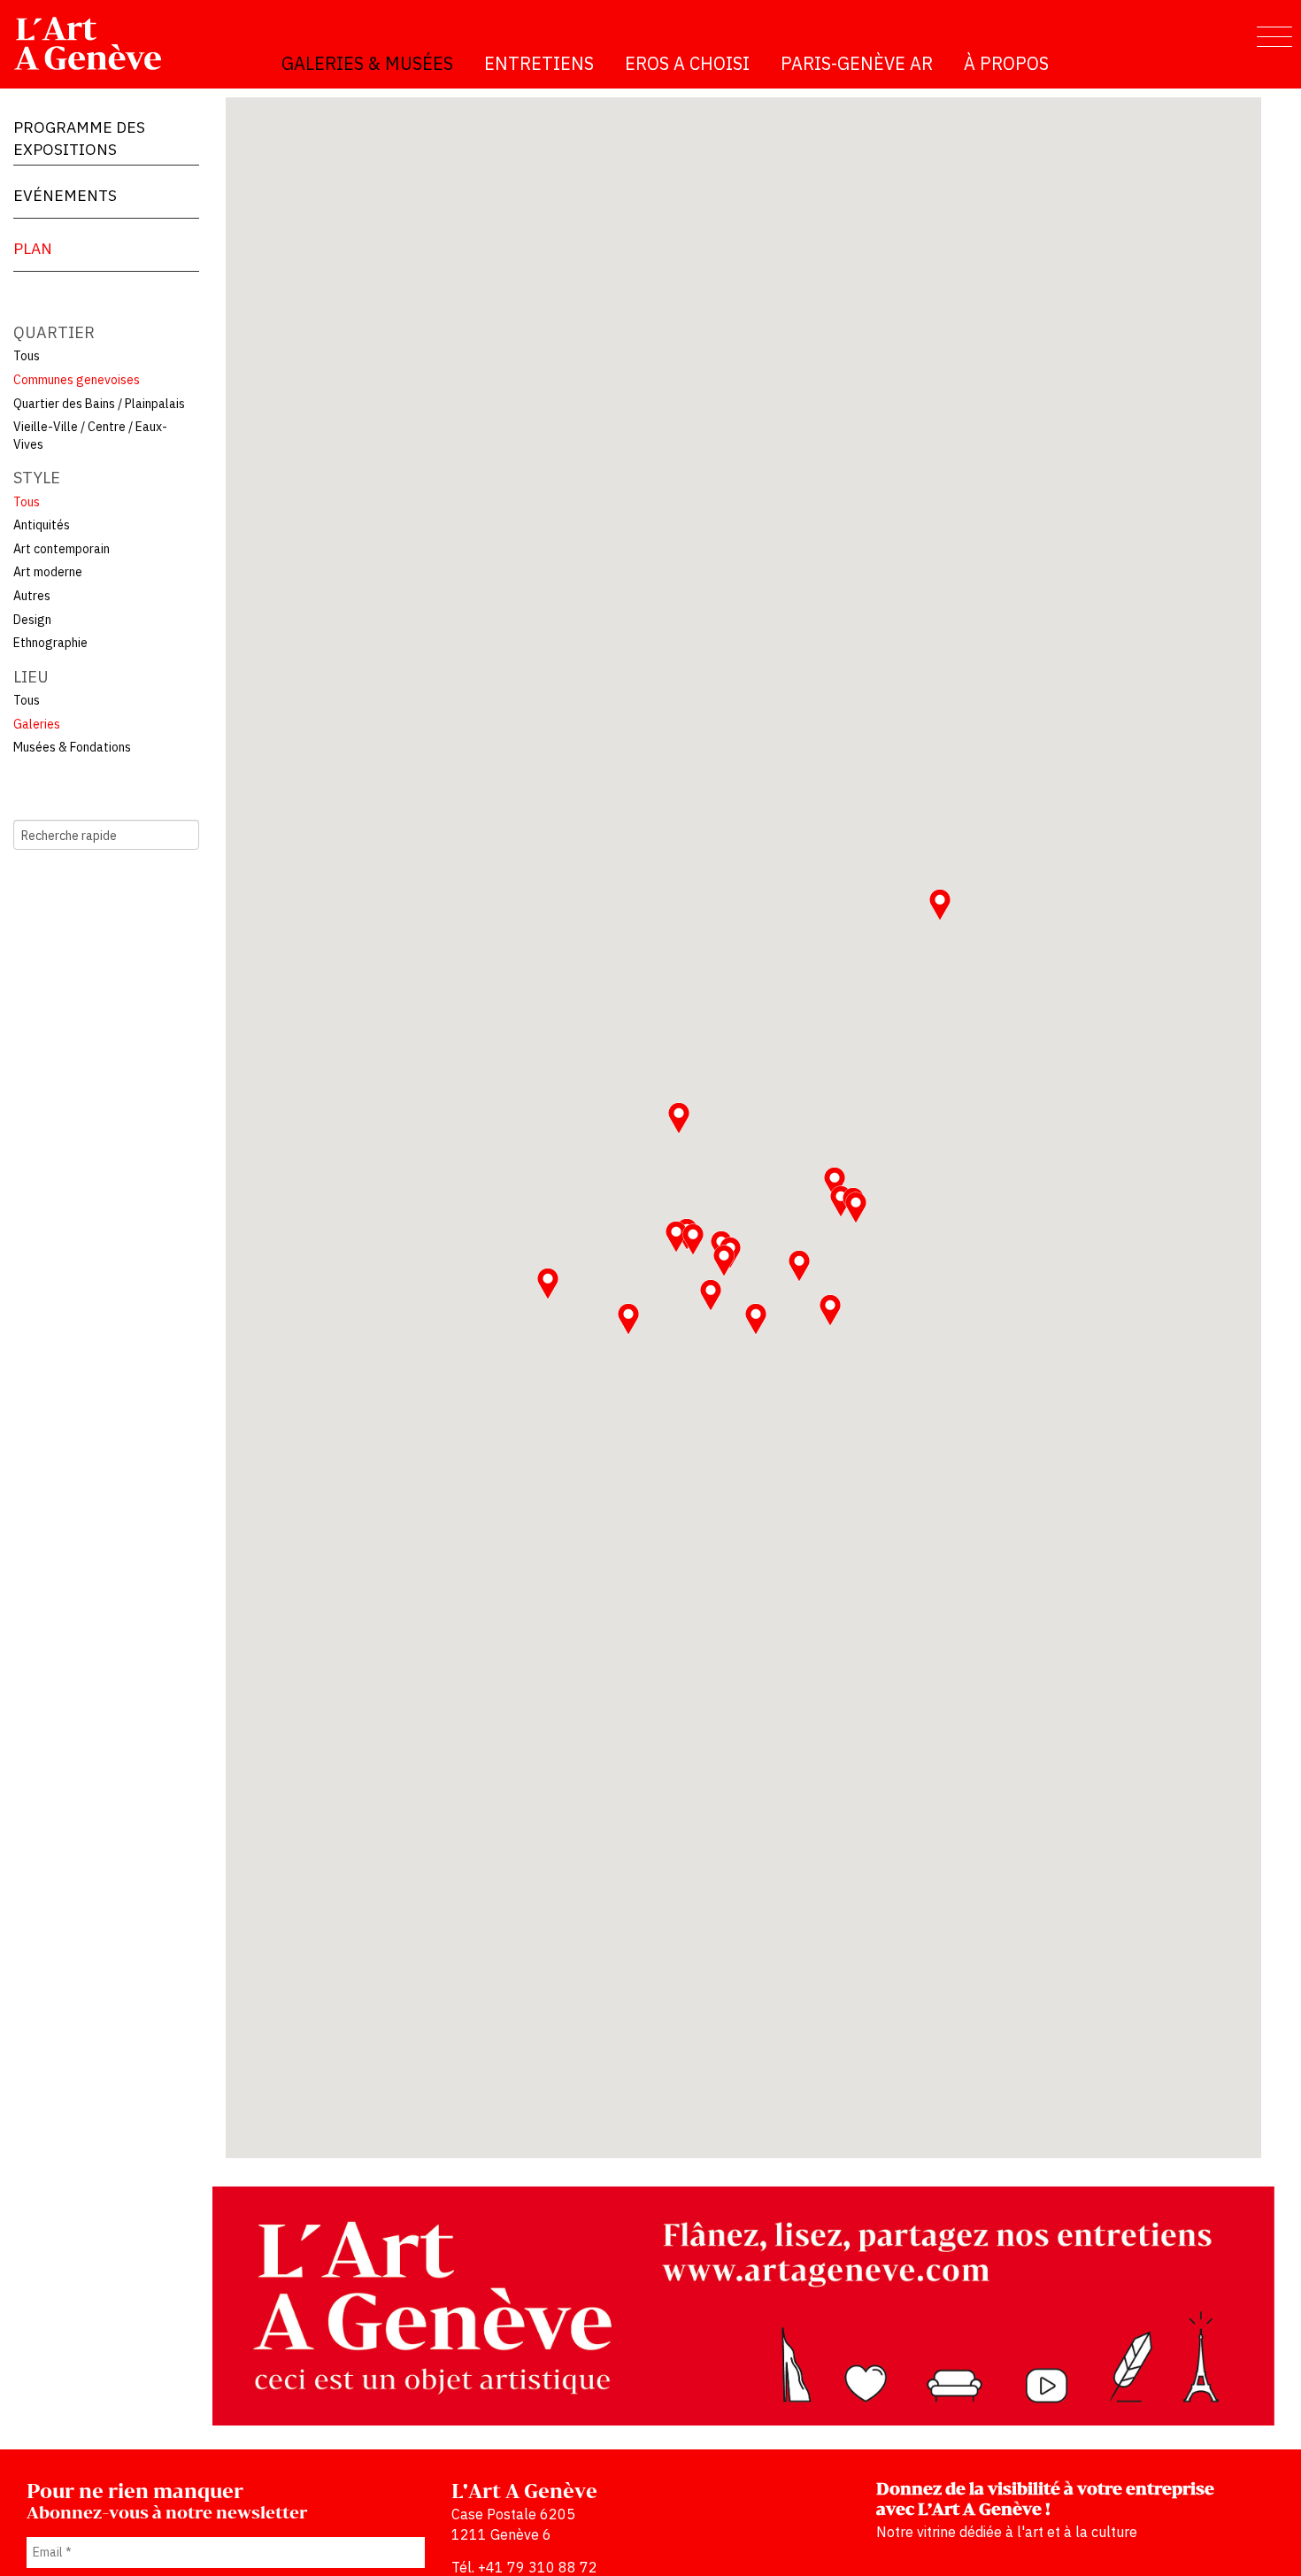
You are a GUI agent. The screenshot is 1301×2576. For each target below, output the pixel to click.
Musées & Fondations (72, 747)
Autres (32, 596)
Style (37, 478)
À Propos (1006, 63)
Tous (27, 356)
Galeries (37, 724)
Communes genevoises (77, 380)
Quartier (54, 332)
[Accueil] (95, 43)
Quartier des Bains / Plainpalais (99, 404)
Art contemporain (62, 549)
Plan (33, 248)
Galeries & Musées (367, 63)
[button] (856, 1207)
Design (32, 620)
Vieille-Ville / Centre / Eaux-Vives (90, 436)
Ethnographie (50, 643)
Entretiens (539, 63)
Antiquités (42, 525)
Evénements (65, 195)
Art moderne (48, 572)
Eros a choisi (687, 63)
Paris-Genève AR (857, 63)
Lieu (31, 677)
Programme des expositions (79, 138)
